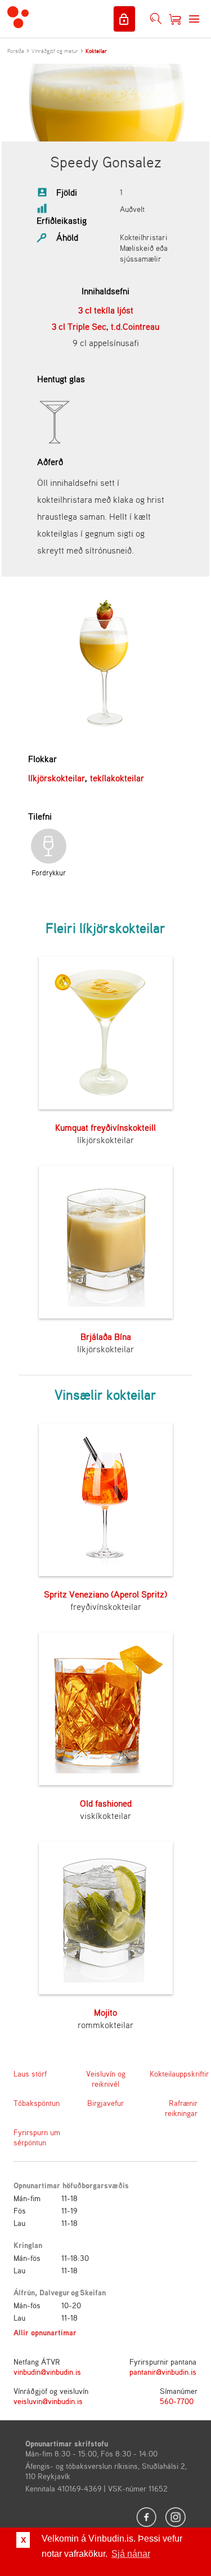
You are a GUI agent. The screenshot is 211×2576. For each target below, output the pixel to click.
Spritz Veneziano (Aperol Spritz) (105, 1594)
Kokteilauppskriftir (174, 2073)
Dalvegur (55, 2292)
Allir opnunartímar (45, 2332)
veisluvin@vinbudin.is (48, 2401)
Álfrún (24, 2292)
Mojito (105, 2012)
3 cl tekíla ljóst (106, 310)
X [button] (23, 2540)
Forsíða (16, 51)
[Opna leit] (156, 19)
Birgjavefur (105, 2103)
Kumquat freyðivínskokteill (105, 1127)
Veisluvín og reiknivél (106, 2079)
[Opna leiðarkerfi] (194, 19)
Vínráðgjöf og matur (55, 51)
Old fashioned (106, 1803)
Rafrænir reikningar (181, 2108)
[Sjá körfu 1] (175, 19)
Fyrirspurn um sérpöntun (37, 2137)
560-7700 (177, 2401)
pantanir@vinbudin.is (163, 2372)
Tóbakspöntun (37, 2103)
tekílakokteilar (117, 778)
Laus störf (30, 2073)
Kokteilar (96, 51)
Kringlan (28, 2245)
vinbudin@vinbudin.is (47, 2372)
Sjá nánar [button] (131, 2554)
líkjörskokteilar (57, 778)
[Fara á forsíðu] (18, 19)
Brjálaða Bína (106, 1336)
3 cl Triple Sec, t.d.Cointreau (105, 326)
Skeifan (93, 2292)
